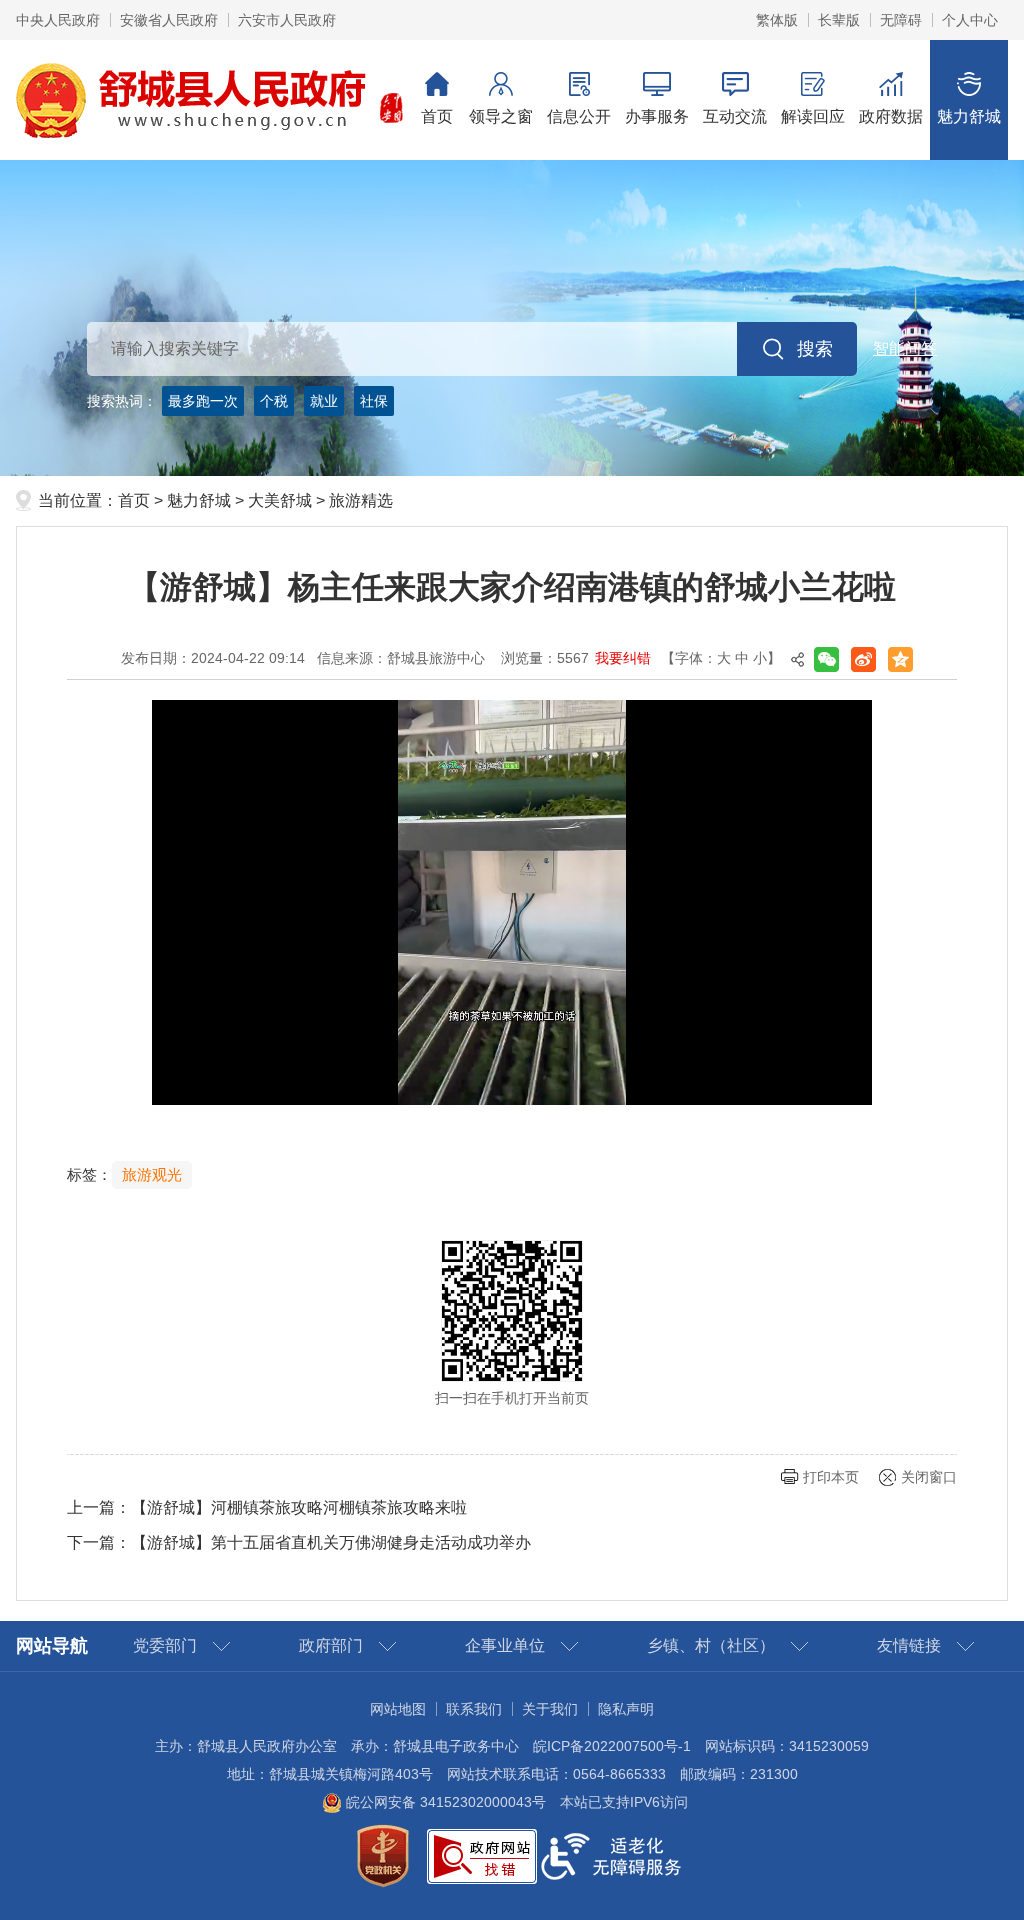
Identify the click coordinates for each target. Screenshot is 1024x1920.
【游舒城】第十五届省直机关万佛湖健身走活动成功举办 (331, 1542)
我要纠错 (623, 658)
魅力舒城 (969, 116)
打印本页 (831, 1477)
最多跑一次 (203, 401)
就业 (324, 401)
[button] (839, 20)
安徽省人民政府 (169, 20)
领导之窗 (501, 116)
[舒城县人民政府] (210, 99)
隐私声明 (626, 1709)
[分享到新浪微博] (863, 659)
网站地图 (398, 1709)
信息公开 (579, 116)
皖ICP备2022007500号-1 (612, 1746)
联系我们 (474, 1709)
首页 (437, 116)
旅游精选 (361, 500)
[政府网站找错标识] (482, 1855)
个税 (274, 401)
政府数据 (891, 116)
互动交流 (735, 116)
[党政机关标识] (383, 1855)
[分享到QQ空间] (900, 659)
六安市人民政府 (287, 20)
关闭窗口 (929, 1477)
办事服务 (657, 116)
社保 (374, 401)
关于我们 (550, 1709)
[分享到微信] (826, 659)
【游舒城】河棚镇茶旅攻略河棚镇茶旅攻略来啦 (299, 1507)
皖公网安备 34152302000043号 (444, 1802)
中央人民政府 (58, 20)
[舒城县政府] (512, 318)
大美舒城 (280, 500)
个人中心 (970, 20)
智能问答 (905, 348)
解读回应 (813, 116)
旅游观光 (152, 1175)
